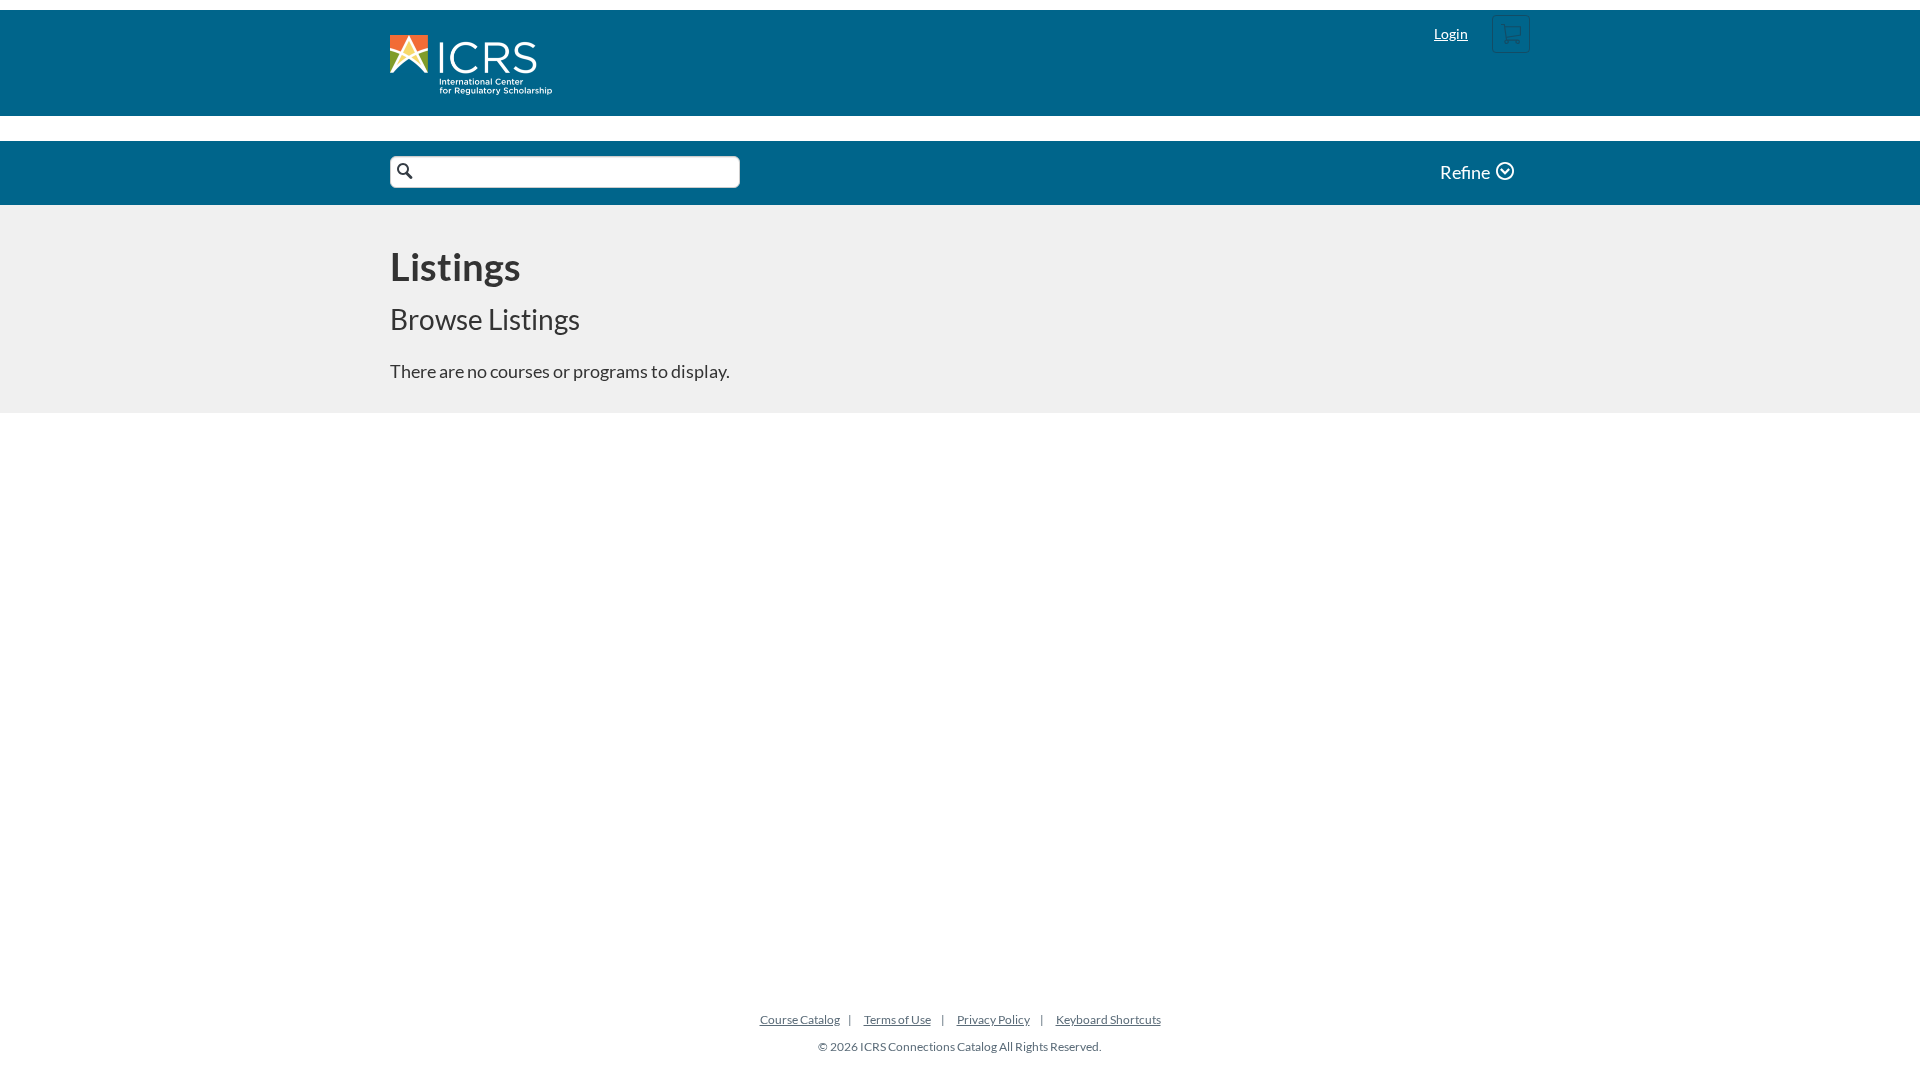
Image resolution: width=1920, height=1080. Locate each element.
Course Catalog (800, 1019)
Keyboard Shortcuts (1108, 1019)
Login (1451, 33)
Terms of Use (897, 1019)
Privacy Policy (993, 1019)
